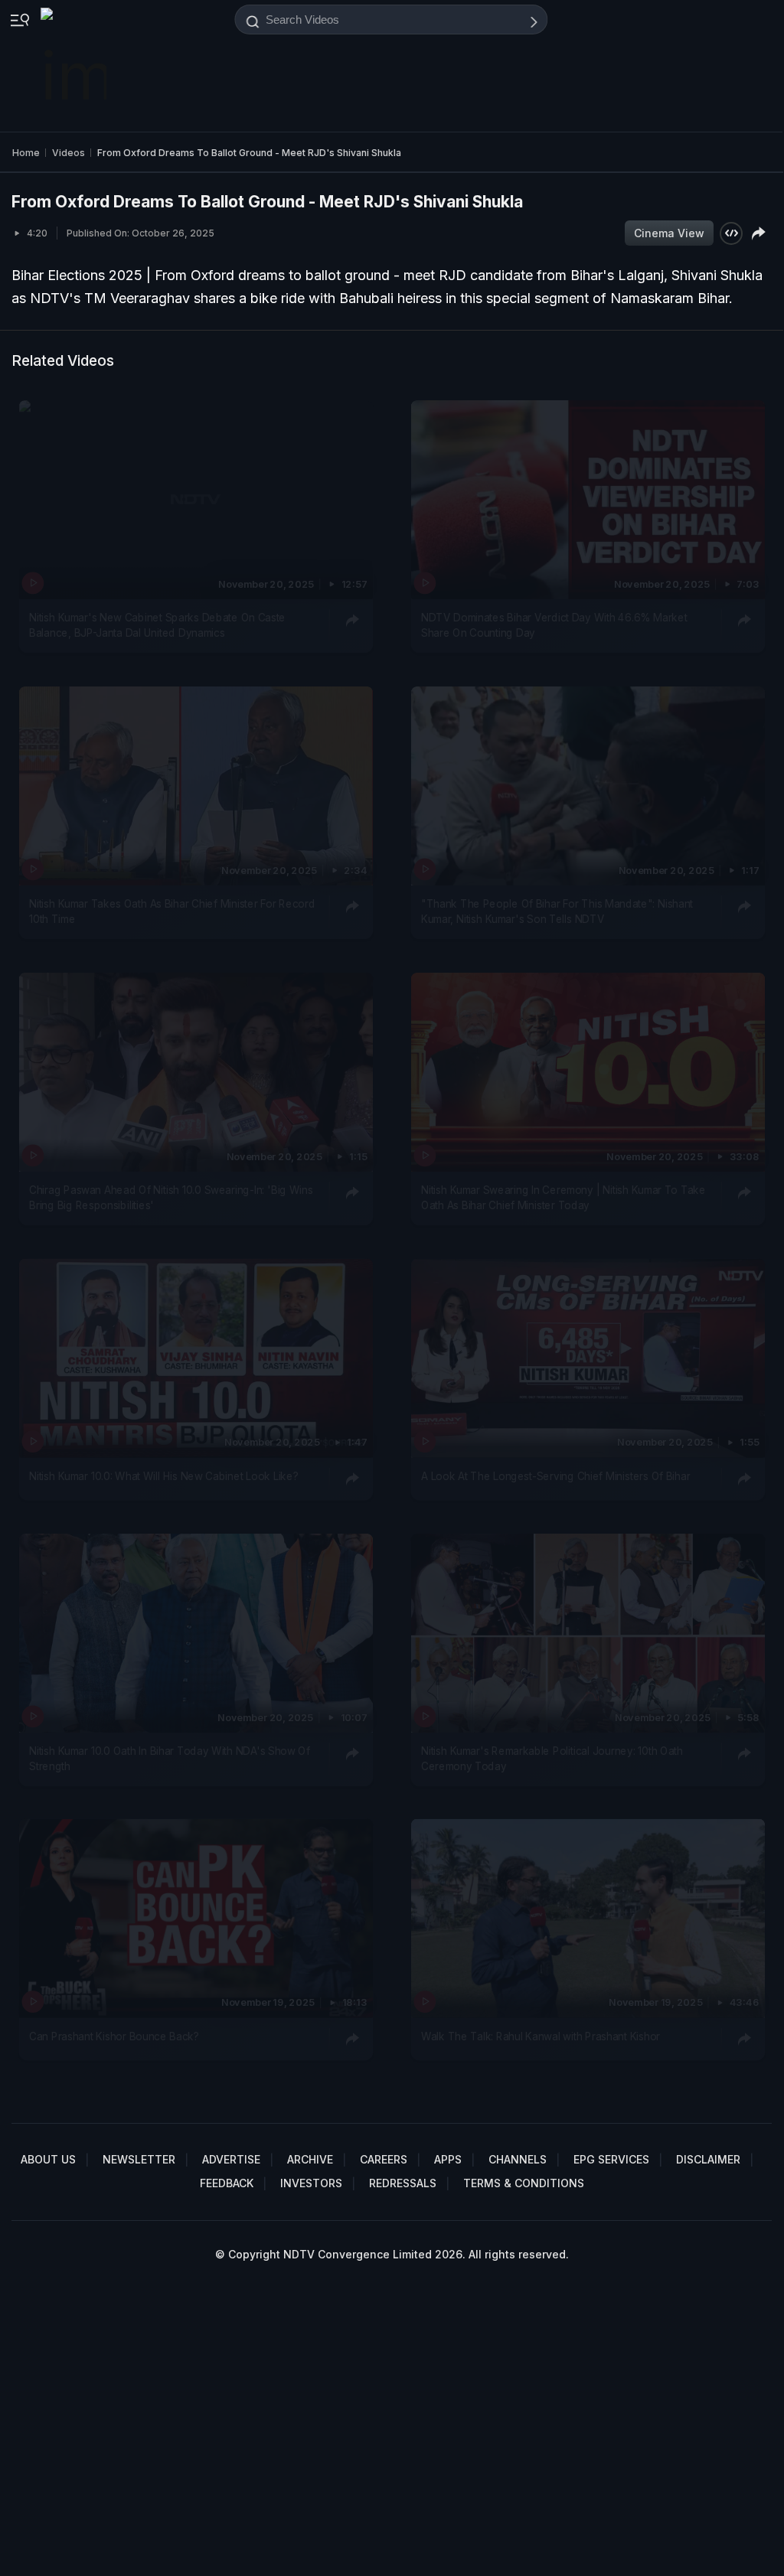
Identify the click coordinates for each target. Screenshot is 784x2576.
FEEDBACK (227, 2183)
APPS (448, 2159)
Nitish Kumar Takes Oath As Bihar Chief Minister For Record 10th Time (172, 911)
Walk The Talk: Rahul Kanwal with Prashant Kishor (541, 2036)
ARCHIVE (310, 2159)
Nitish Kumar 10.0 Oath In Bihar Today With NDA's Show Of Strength (170, 1758)
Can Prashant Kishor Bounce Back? (114, 2036)
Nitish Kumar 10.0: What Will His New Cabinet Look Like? (163, 1475)
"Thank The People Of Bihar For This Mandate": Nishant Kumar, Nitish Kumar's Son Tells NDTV (557, 911)
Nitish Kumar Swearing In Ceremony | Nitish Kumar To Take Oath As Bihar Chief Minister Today (563, 1197)
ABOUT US (48, 2159)
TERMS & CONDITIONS (524, 2183)
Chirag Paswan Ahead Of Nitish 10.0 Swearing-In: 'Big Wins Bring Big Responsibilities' (171, 1197)
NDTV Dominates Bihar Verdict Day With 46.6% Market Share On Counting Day (554, 624)
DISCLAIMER (708, 2159)
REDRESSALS (403, 2183)
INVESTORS (311, 2183)
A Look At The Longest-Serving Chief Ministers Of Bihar (555, 1475)
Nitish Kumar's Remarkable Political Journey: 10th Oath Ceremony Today (552, 1758)
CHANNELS (518, 2159)
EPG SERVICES (611, 2159)
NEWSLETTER (139, 2159)
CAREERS (384, 2159)
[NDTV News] (75, 66)
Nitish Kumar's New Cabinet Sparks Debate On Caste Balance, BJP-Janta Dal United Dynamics (157, 624)
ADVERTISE (231, 2159)
